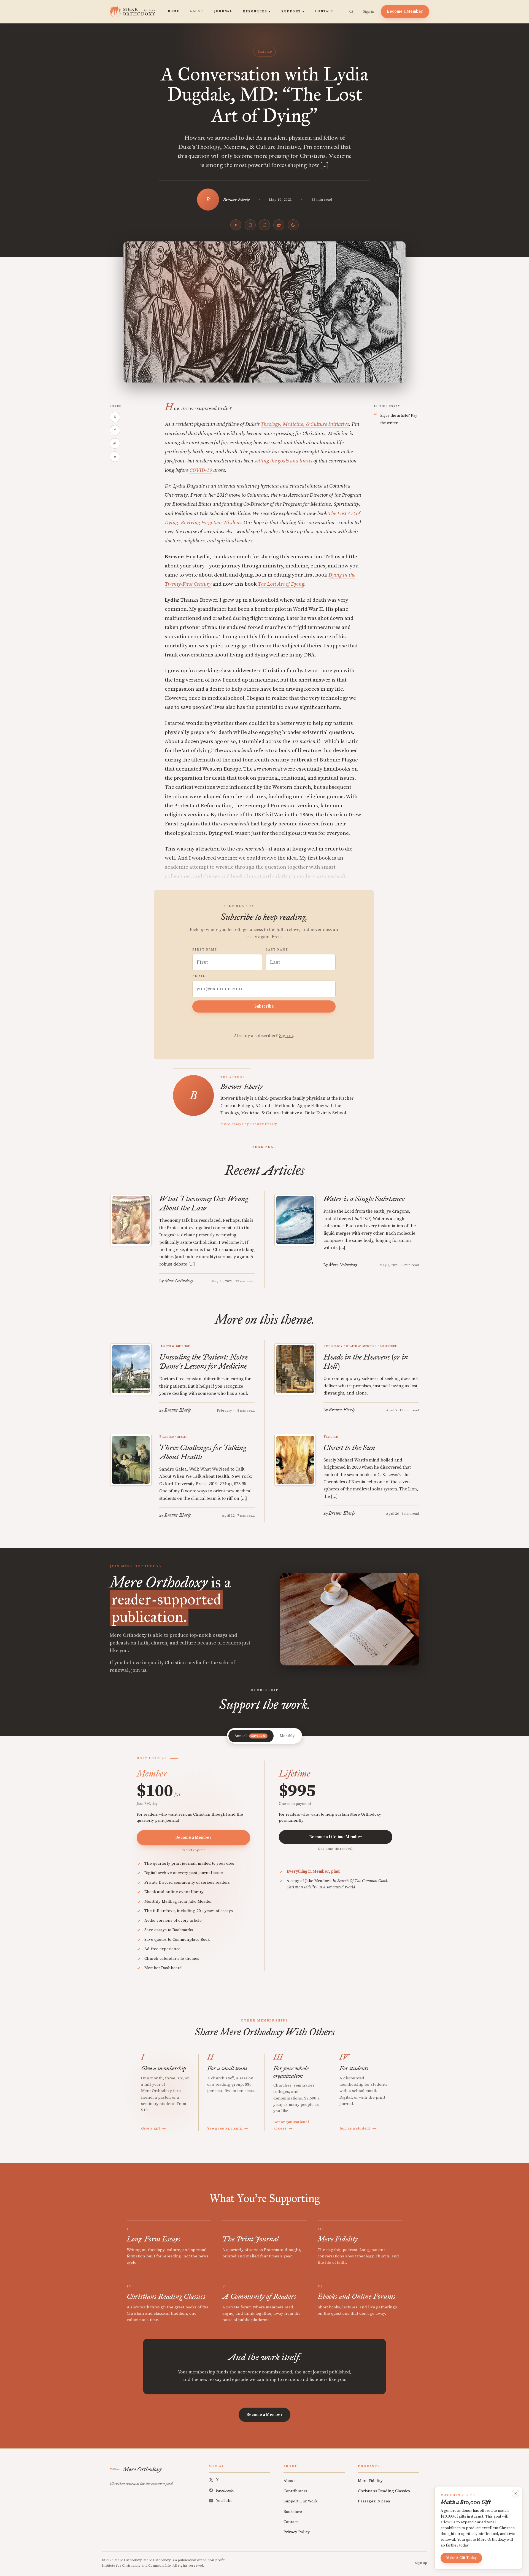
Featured (264, 52)
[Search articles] (351, 12)
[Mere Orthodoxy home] (132, 12)
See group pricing (228, 2128)
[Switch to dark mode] (293, 225)
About (197, 11)
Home (174, 11)
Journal (223, 11)
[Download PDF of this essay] (264, 225)
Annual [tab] (250, 1736)
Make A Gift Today (461, 2558)
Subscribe (264, 1006)
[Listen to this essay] (236, 225)
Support (293, 12)
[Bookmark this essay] (250, 225)
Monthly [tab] (287, 1736)
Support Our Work (300, 2501)
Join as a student (358, 2128)
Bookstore (293, 2512)
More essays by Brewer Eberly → (251, 1124)
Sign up (421, 2563)
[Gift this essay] (279, 225)
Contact (324, 11)
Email (199, 976)
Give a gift (154, 2128)
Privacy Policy (297, 2532)
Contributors (295, 2491)
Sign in (369, 12)
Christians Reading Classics (384, 2491)
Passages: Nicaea (374, 2501)
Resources (257, 12)
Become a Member (405, 11)
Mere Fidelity (370, 2481)
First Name (205, 950)
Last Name (277, 950)
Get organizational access (291, 2125)
